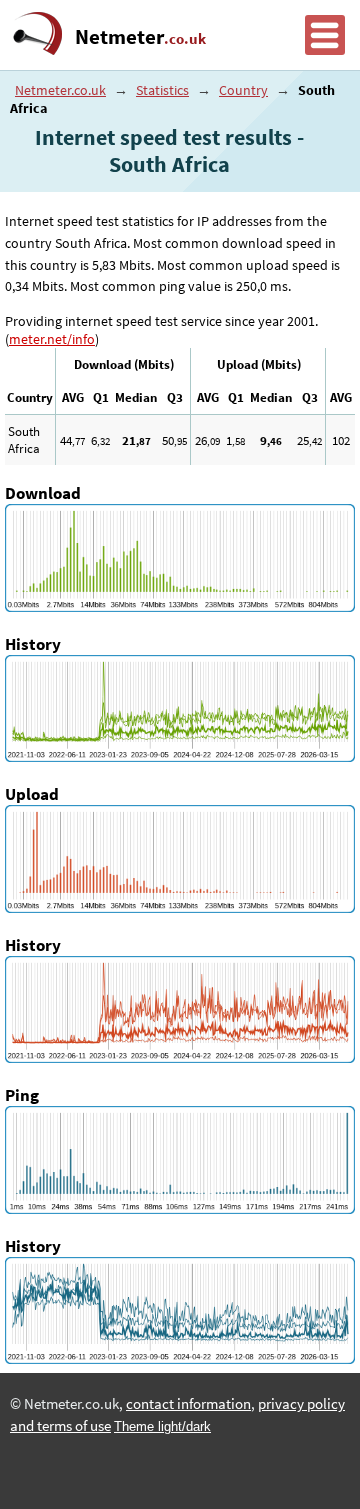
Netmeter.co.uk (60, 90)
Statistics (162, 90)
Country (243, 90)
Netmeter (140, 37)
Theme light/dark (162, 1426)
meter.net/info (52, 339)
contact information (188, 1404)
